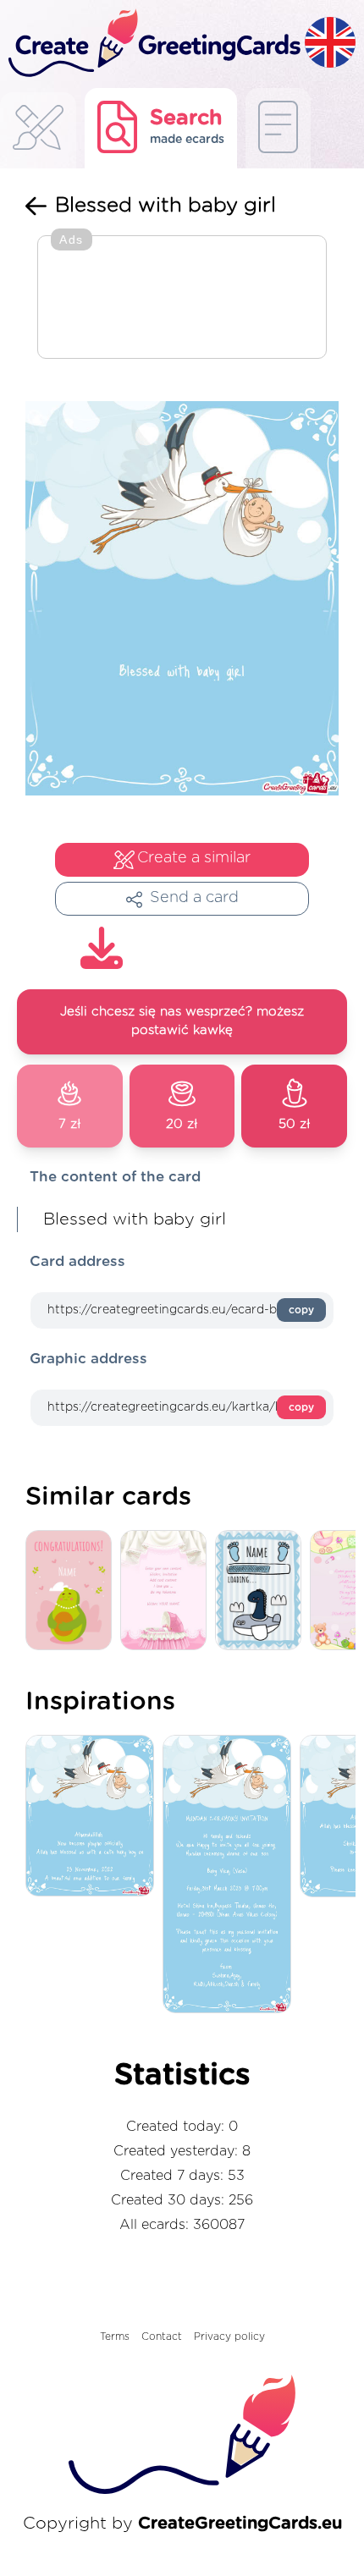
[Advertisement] (182, 299)
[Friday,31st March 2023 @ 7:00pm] (231, 1875)
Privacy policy (229, 2337)
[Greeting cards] (38, 132)
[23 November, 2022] (94, 1817)
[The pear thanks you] (73, 1591)
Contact (162, 2337)
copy (301, 1310)
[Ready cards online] (278, 128)
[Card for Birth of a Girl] (168, 1591)
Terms (115, 2337)
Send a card (194, 898)
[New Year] (262, 1591)
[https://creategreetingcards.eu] (152, 44)
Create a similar (194, 858)
